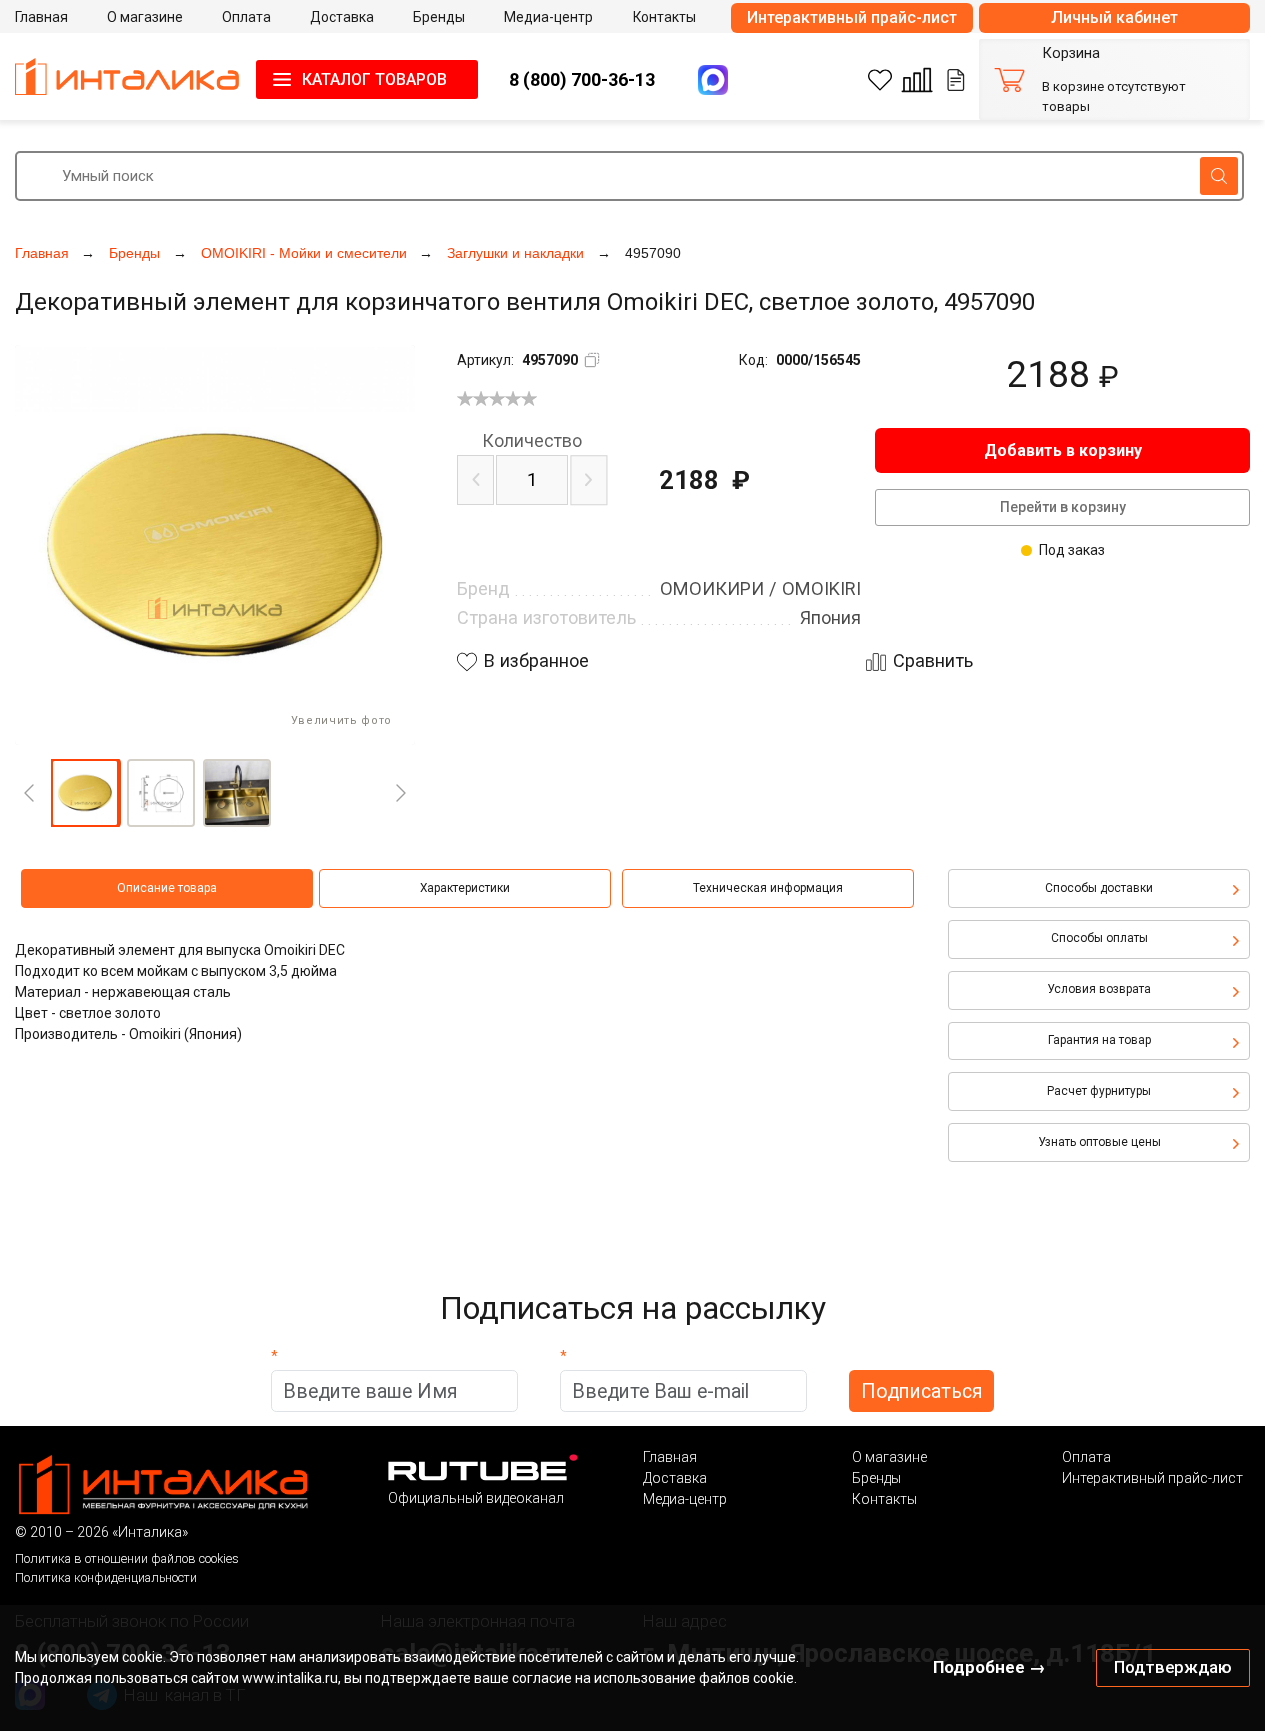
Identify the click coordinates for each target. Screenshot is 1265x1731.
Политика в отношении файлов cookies (127, 1558)
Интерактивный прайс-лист (852, 17)
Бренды (876, 1478)
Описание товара (167, 888)
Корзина (1071, 53)
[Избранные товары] (880, 80)
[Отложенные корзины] (956, 80)
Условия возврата (1099, 989)
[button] (85, 793)
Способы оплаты (1099, 938)
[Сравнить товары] (917, 80)
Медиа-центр (685, 1499)
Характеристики (465, 888)
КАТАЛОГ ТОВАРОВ (374, 79)
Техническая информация (768, 888)
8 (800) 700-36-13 (582, 79)
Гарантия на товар (1099, 1040)
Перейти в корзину (1063, 507)
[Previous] (29, 793)
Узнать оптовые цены (1099, 1142)
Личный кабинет (1114, 17)
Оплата (1086, 1457)
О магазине (889, 1457)
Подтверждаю (1173, 1667)
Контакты (884, 1499)
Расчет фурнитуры (1099, 1091)
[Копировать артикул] (592, 360)
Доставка (675, 1478)
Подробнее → (989, 1667)
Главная (670, 1457)
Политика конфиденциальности (106, 1577)
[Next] (401, 793)
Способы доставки (1099, 888)
